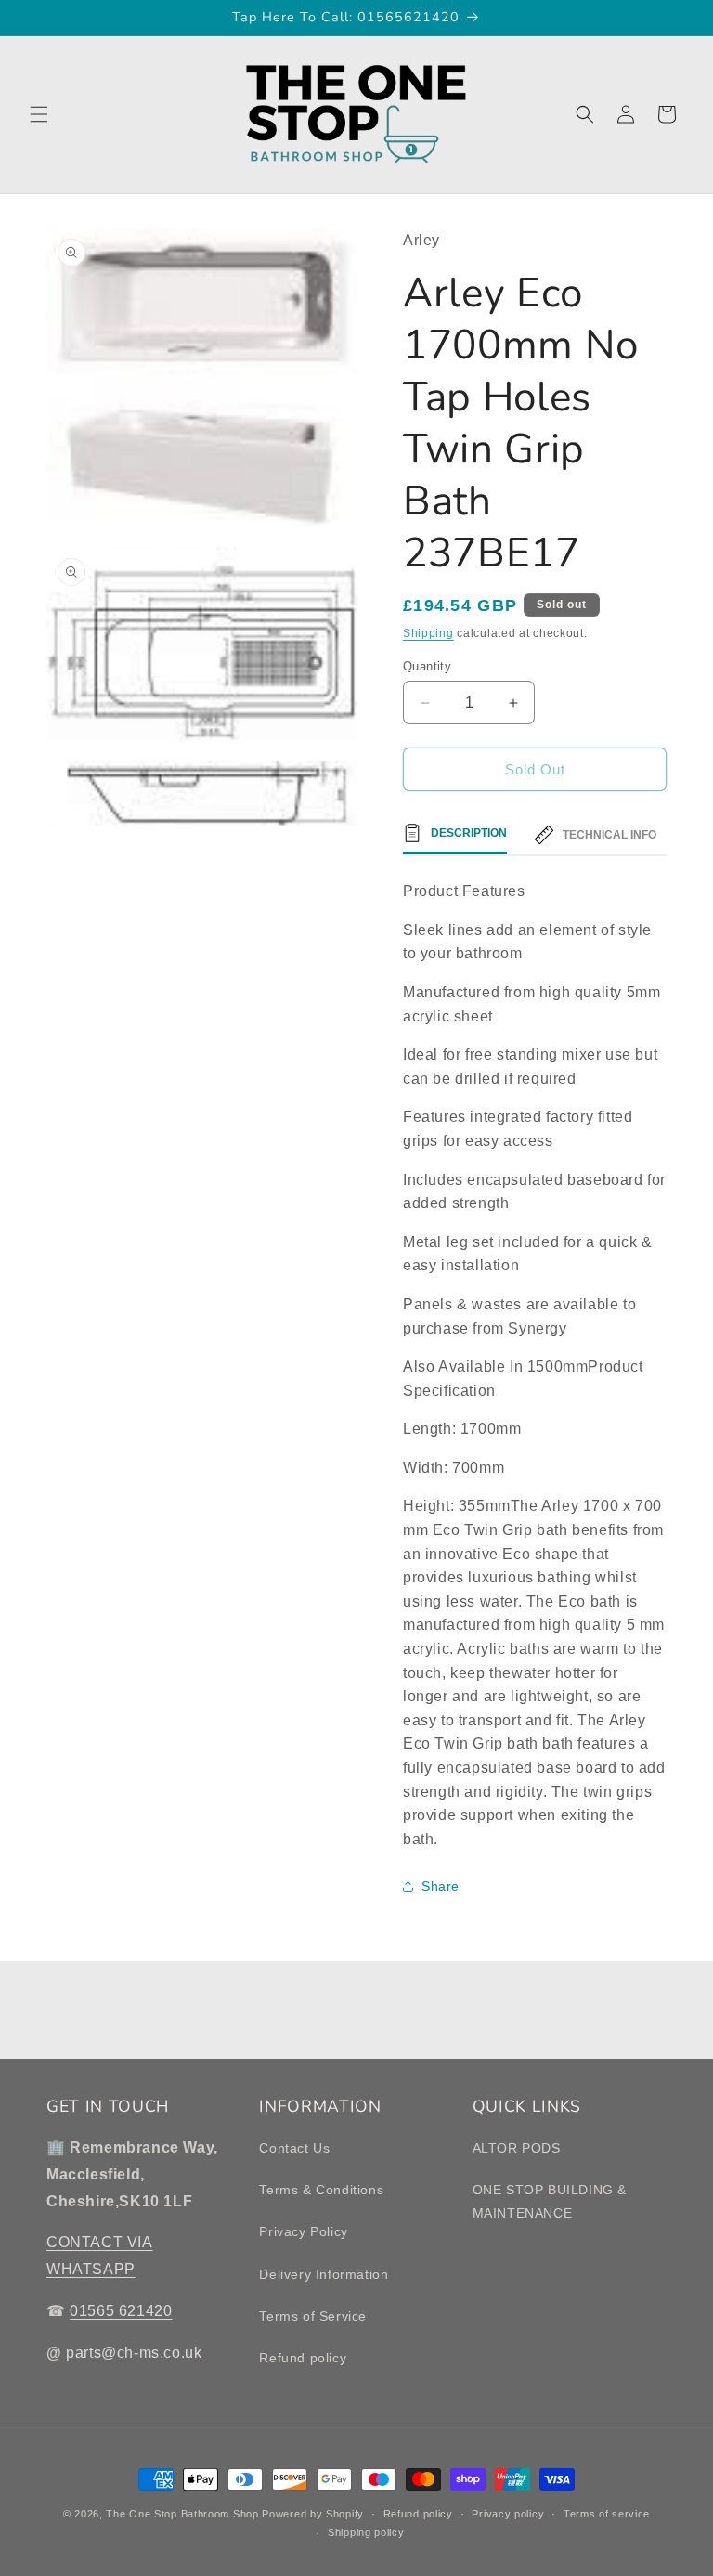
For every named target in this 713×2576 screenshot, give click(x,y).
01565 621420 (121, 2311)
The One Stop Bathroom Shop (182, 2514)
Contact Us (294, 2148)
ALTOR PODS (517, 2148)
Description (469, 833)
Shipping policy (366, 2532)
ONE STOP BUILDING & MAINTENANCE (550, 2201)
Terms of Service (313, 2316)
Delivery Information (324, 2274)
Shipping (428, 633)
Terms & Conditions (321, 2190)
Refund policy (303, 2358)
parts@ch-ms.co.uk (134, 2353)
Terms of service (607, 2514)
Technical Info (609, 835)
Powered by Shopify (313, 2514)
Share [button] (441, 1886)
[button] (39, 114)
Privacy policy (508, 2514)
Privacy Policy (303, 2231)
